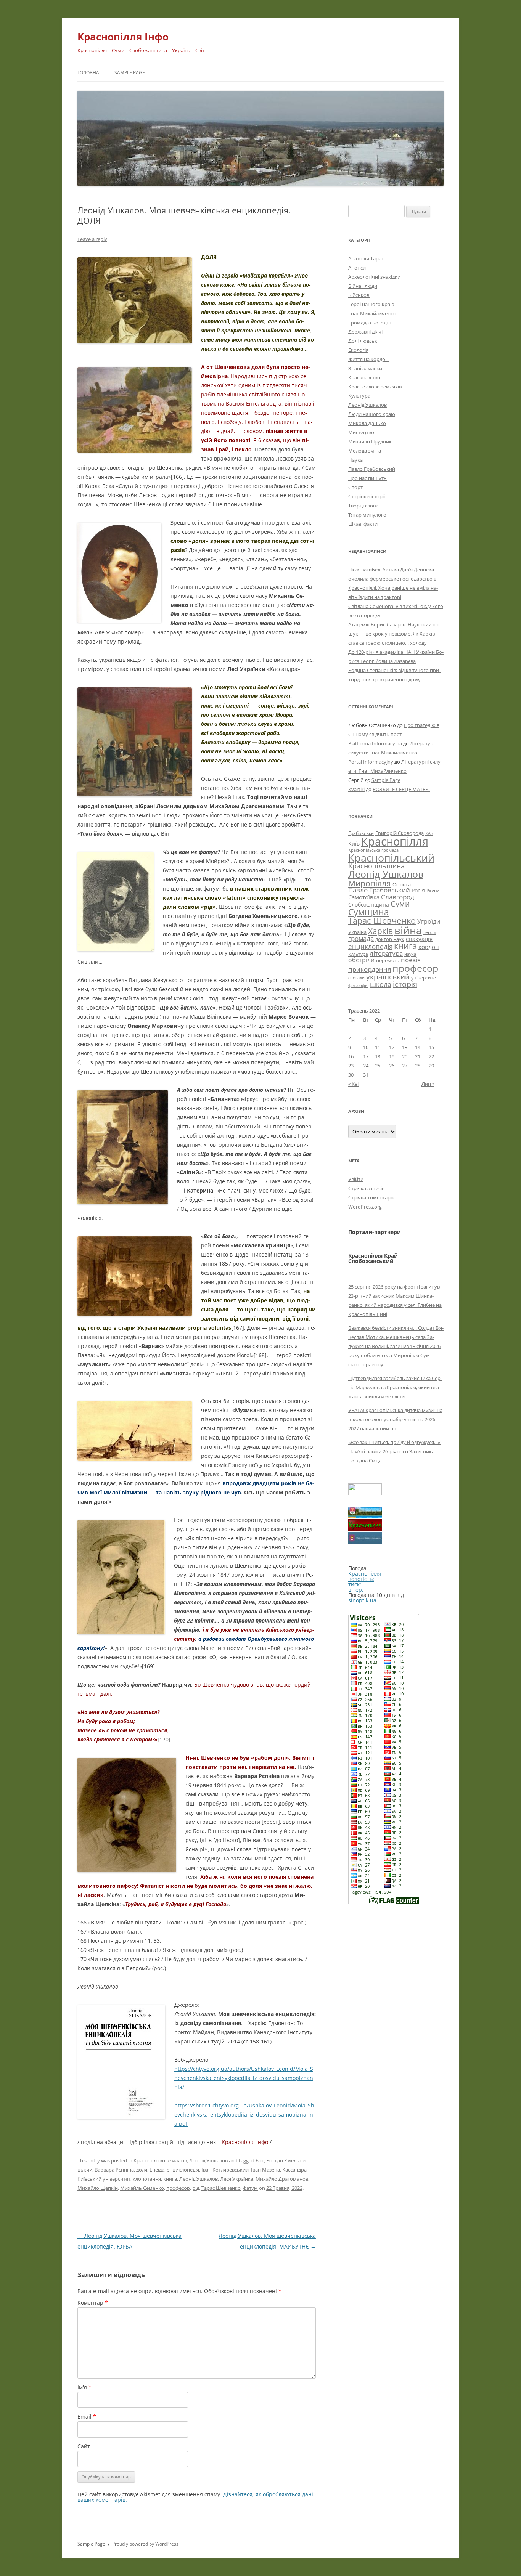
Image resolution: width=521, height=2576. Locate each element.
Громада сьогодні (369, 323)
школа (381, 984)
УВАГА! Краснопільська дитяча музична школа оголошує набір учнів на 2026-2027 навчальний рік (395, 1419)
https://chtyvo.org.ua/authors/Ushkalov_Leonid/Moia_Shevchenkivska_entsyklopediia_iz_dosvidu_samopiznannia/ (244, 2078)
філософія (358, 985)
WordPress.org (365, 1207)
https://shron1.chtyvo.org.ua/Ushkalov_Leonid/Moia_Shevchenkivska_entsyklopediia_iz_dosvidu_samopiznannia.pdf (244, 2115)
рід (196, 2188)
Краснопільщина (376, 866)
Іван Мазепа (265, 2170)
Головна (88, 73)
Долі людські (363, 341)
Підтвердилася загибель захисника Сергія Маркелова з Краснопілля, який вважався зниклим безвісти (395, 1387)
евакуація (419, 939)
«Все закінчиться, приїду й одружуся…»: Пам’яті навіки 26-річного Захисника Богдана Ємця (395, 1451)
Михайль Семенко (142, 2188)
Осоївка (402, 884)
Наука (355, 460)
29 (431, 1066)
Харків (380, 931)
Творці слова (363, 506)
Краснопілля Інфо (123, 37)
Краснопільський (391, 858)
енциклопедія (183, 2170)
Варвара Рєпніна (114, 2170)
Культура (359, 396)
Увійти (356, 1179)
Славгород (398, 897)
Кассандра (294, 2170)
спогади (356, 978)
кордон (429, 947)
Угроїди (429, 921)
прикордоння (370, 969)
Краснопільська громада (373, 850)
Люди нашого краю (372, 414)
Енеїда (157, 2170)
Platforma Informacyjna (375, 743)
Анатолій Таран (366, 258)
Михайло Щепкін (98, 2188)
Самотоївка (364, 897)
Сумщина (369, 912)
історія (405, 984)
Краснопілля (395, 841)
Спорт (355, 487)
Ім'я (84, 2387)
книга (170, 2179)
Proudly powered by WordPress (145, 2544)
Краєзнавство (364, 377)
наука (410, 954)
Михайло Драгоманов (282, 2179)
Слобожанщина (369, 904)
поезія (411, 960)
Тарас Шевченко (221, 2188)
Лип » (428, 1084)
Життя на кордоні (369, 359)
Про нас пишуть (367, 478)
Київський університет (104, 2179)
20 (405, 1056)
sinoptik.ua (362, 1600)
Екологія (358, 350)
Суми (400, 904)
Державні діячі (365, 332)
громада (361, 938)
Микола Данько (367, 423)
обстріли (361, 960)
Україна (357, 932)
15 (431, 1047)
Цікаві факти (363, 524)
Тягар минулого (367, 515)
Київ (354, 843)
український (388, 977)
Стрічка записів (366, 1188)
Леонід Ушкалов (208, 2160)
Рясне (433, 891)
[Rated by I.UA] (365, 1493)
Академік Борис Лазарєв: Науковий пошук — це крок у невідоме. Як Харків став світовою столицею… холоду (394, 634)
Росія (418, 890)
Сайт (84, 2446)
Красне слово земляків (160, 2160)
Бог (260, 2160)
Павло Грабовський (372, 469)
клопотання (147, 2179)
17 (366, 1056)
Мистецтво (361, 432)
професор (178, 2188)
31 (366, 1075)
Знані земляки (365, 368)
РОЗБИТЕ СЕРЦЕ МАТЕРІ (401, 789)
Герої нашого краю (371, 304)
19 (392, 1056)
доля (142, 2170)
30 (351, 1075)
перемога (388, 960)
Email (87, 2416)
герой (430, 932)
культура (358, 954)
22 (431, 1056)
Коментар (93, 2302)
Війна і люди (363, 286)
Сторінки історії (367, 496)
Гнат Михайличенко (372, 313)
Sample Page (130, 73)
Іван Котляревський (225, 2170)
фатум (250, 2188)
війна (408, 930)
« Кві (353, 1084)
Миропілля (370, 883)
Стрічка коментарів (371, 1197)
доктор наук (390, 939)
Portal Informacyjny (371, 762)
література (386, 953)
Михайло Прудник (370, 441)
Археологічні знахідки (374, 277)
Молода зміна (365, 451)
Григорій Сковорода (400, 833)
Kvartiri (356, 789)
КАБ (429, 833)
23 (351, 1066)
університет (425, 977)
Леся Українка (237, 2179)
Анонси (357, 268)
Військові (359, 295)
